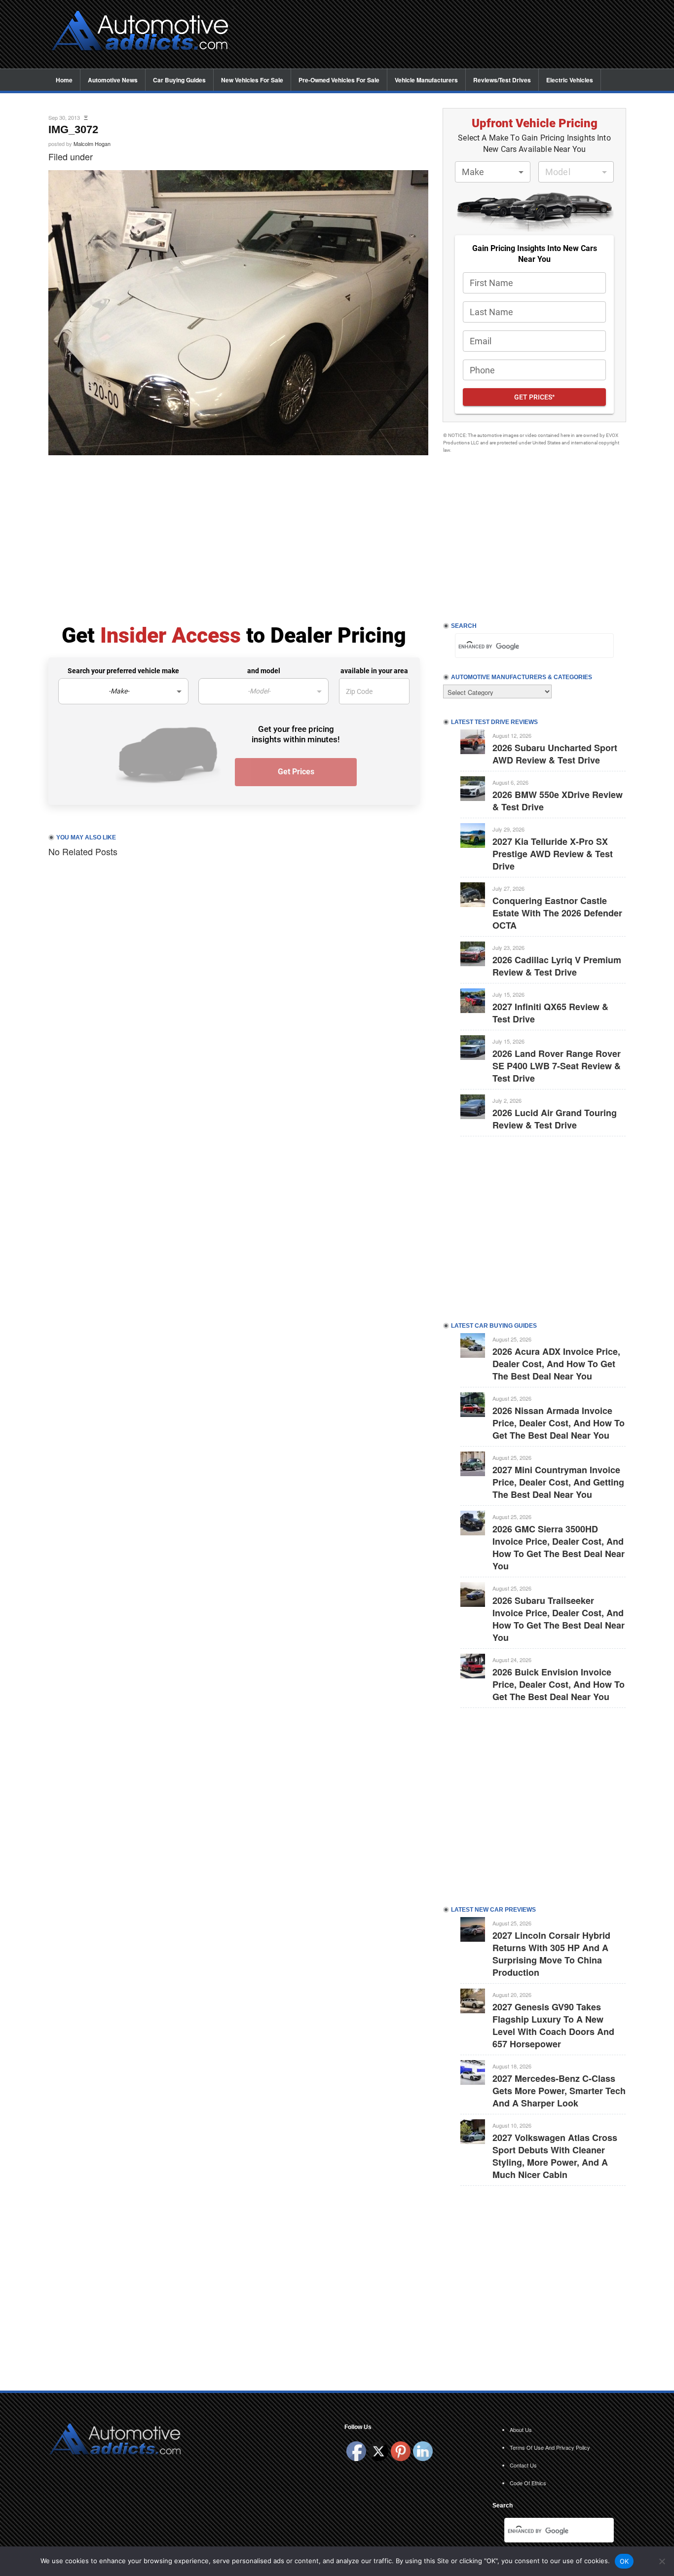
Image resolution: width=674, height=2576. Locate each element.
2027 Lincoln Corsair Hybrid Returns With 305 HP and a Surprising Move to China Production (551, 1954)
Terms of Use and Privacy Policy (550, 2447)
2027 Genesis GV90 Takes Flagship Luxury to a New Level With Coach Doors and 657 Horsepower (553, 2025)
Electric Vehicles (570, 80)
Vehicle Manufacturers (426, 80)
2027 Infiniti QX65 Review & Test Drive (550, 1013)
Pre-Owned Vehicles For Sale (339, 80)
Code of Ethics (528, 2483)
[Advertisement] (436, 35)
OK (624, 2561)
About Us (521, 2430)
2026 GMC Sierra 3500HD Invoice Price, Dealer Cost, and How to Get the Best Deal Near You (559, 1547)
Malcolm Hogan (92, 144)
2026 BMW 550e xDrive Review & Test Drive (558, 801)
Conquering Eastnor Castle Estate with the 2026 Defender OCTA (557, 913)
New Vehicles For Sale (252, 80)
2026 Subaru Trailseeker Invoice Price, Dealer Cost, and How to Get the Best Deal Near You (559, 1619)
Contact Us (523, 2465)
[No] (662, 2561)
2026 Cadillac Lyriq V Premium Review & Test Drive (557, 966)
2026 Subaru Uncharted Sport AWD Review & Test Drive (555, 754)
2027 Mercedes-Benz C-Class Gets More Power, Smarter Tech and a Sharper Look (559, 2091)
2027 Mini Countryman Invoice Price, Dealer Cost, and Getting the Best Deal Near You (558, 1482)
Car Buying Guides (179, 80)
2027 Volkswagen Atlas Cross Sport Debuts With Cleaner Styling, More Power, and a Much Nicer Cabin (555, 2156)
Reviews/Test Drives (502, 80)
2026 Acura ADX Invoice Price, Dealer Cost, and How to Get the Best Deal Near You (556, 1364)
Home (64, 80)
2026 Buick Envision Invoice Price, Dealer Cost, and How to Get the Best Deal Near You (559, 1684)
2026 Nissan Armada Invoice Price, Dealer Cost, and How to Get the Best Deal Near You (559, 1423)
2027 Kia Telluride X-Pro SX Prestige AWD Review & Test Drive (553, 854)
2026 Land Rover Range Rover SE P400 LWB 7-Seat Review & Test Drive (557, 1066)
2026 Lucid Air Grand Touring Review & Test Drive (555, 1119)
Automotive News (113, 80)
